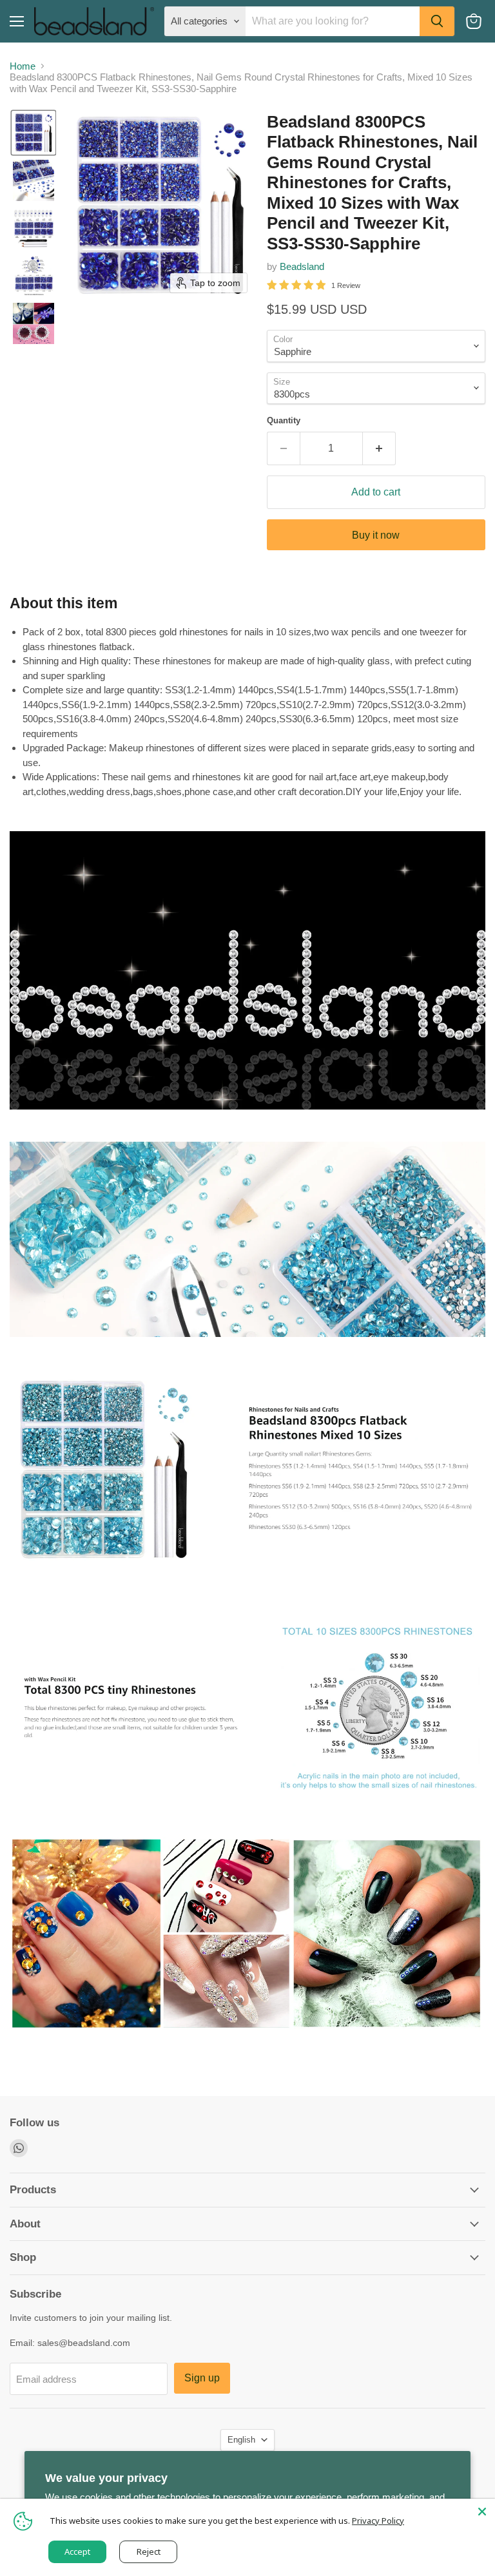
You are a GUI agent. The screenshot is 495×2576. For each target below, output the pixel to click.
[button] (34, 133)
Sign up (202, 2378)
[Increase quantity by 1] (379, 448)
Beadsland (302, 266)
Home (23, 66)
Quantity (284, 420)
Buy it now (376, 535)
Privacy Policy (378, 2521)
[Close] (482, 2512)
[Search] (437, 21)
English (241, 2440)
